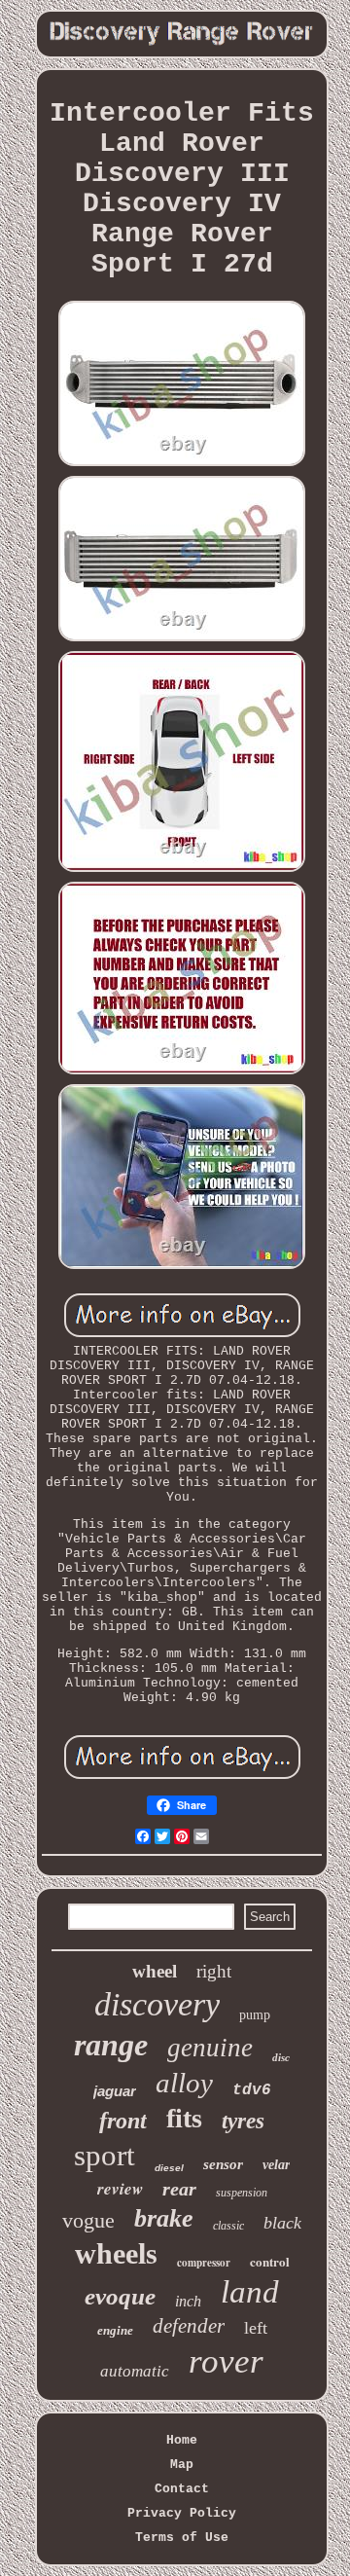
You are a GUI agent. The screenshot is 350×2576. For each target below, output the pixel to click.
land (250, 2292)
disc (281, 2057)
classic (228, 2226)
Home (182, 2440)
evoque (120, 2296)
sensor (223, 2164)
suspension (242, 2193)
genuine (210, 2048)
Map (182, 2465)
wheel (155, 1971)
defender (189, 2326)
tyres (243, 2121)
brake (164, 2218)
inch (188, 2301)
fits (184, 2118)
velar (276, 2165)
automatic (135, 2371)
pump (255, 2015)
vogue (88, 2220)
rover (226, 2361)
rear (179, 2189)
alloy (184, 2083)
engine (115, 2330)
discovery (157, 2004)
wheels (116, 2253)
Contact (182, 2489)
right (214, 1971)
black (282, 2223)
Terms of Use (182, 2538)
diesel (169, 2168)
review (120, 2189)
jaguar (115, 2091)
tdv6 (252, 2090)
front (123, 2121)
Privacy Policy (182, 2513)
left (256, 2328)
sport (105, 2155)
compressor (204, 2263)
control (270, 2261)
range (111, 2045)
